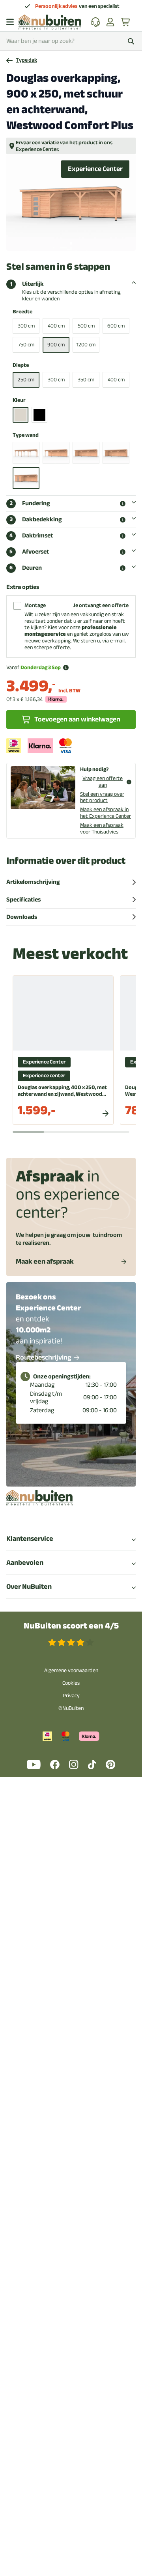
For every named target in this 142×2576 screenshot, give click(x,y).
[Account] (110, 22)
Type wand (26, 435)
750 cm (26, 345)
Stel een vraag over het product (102, 797)
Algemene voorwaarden (71, 1670)
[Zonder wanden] (26, 453)
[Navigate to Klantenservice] (95, 22)
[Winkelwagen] (126, 22)
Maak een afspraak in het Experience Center (106, 813)
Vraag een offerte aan (103, 782)
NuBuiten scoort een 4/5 (71, 1626)
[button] (123, 504)
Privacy (71, 1696)
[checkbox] (17, 606)
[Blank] (21, 415)
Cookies (71, 1683)
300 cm (26, 326)
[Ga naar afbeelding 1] (71, 243)
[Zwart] (39, 415)
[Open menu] (10, 22)
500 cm (86, 326)
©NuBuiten (71, 1708)
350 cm (86, 380)
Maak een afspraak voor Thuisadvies (102, 828)
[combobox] (71, 41)
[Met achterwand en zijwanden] (116, 453)
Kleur (19, 400)
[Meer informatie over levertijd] (66, 668)
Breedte (22, 312)
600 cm (116, 326)
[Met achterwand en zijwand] (86, 453)
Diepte (21, 365)
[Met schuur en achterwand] (26, 478)
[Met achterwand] (56, 453)
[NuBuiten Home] (50, 22)
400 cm (56, 326)
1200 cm (86, 345)
